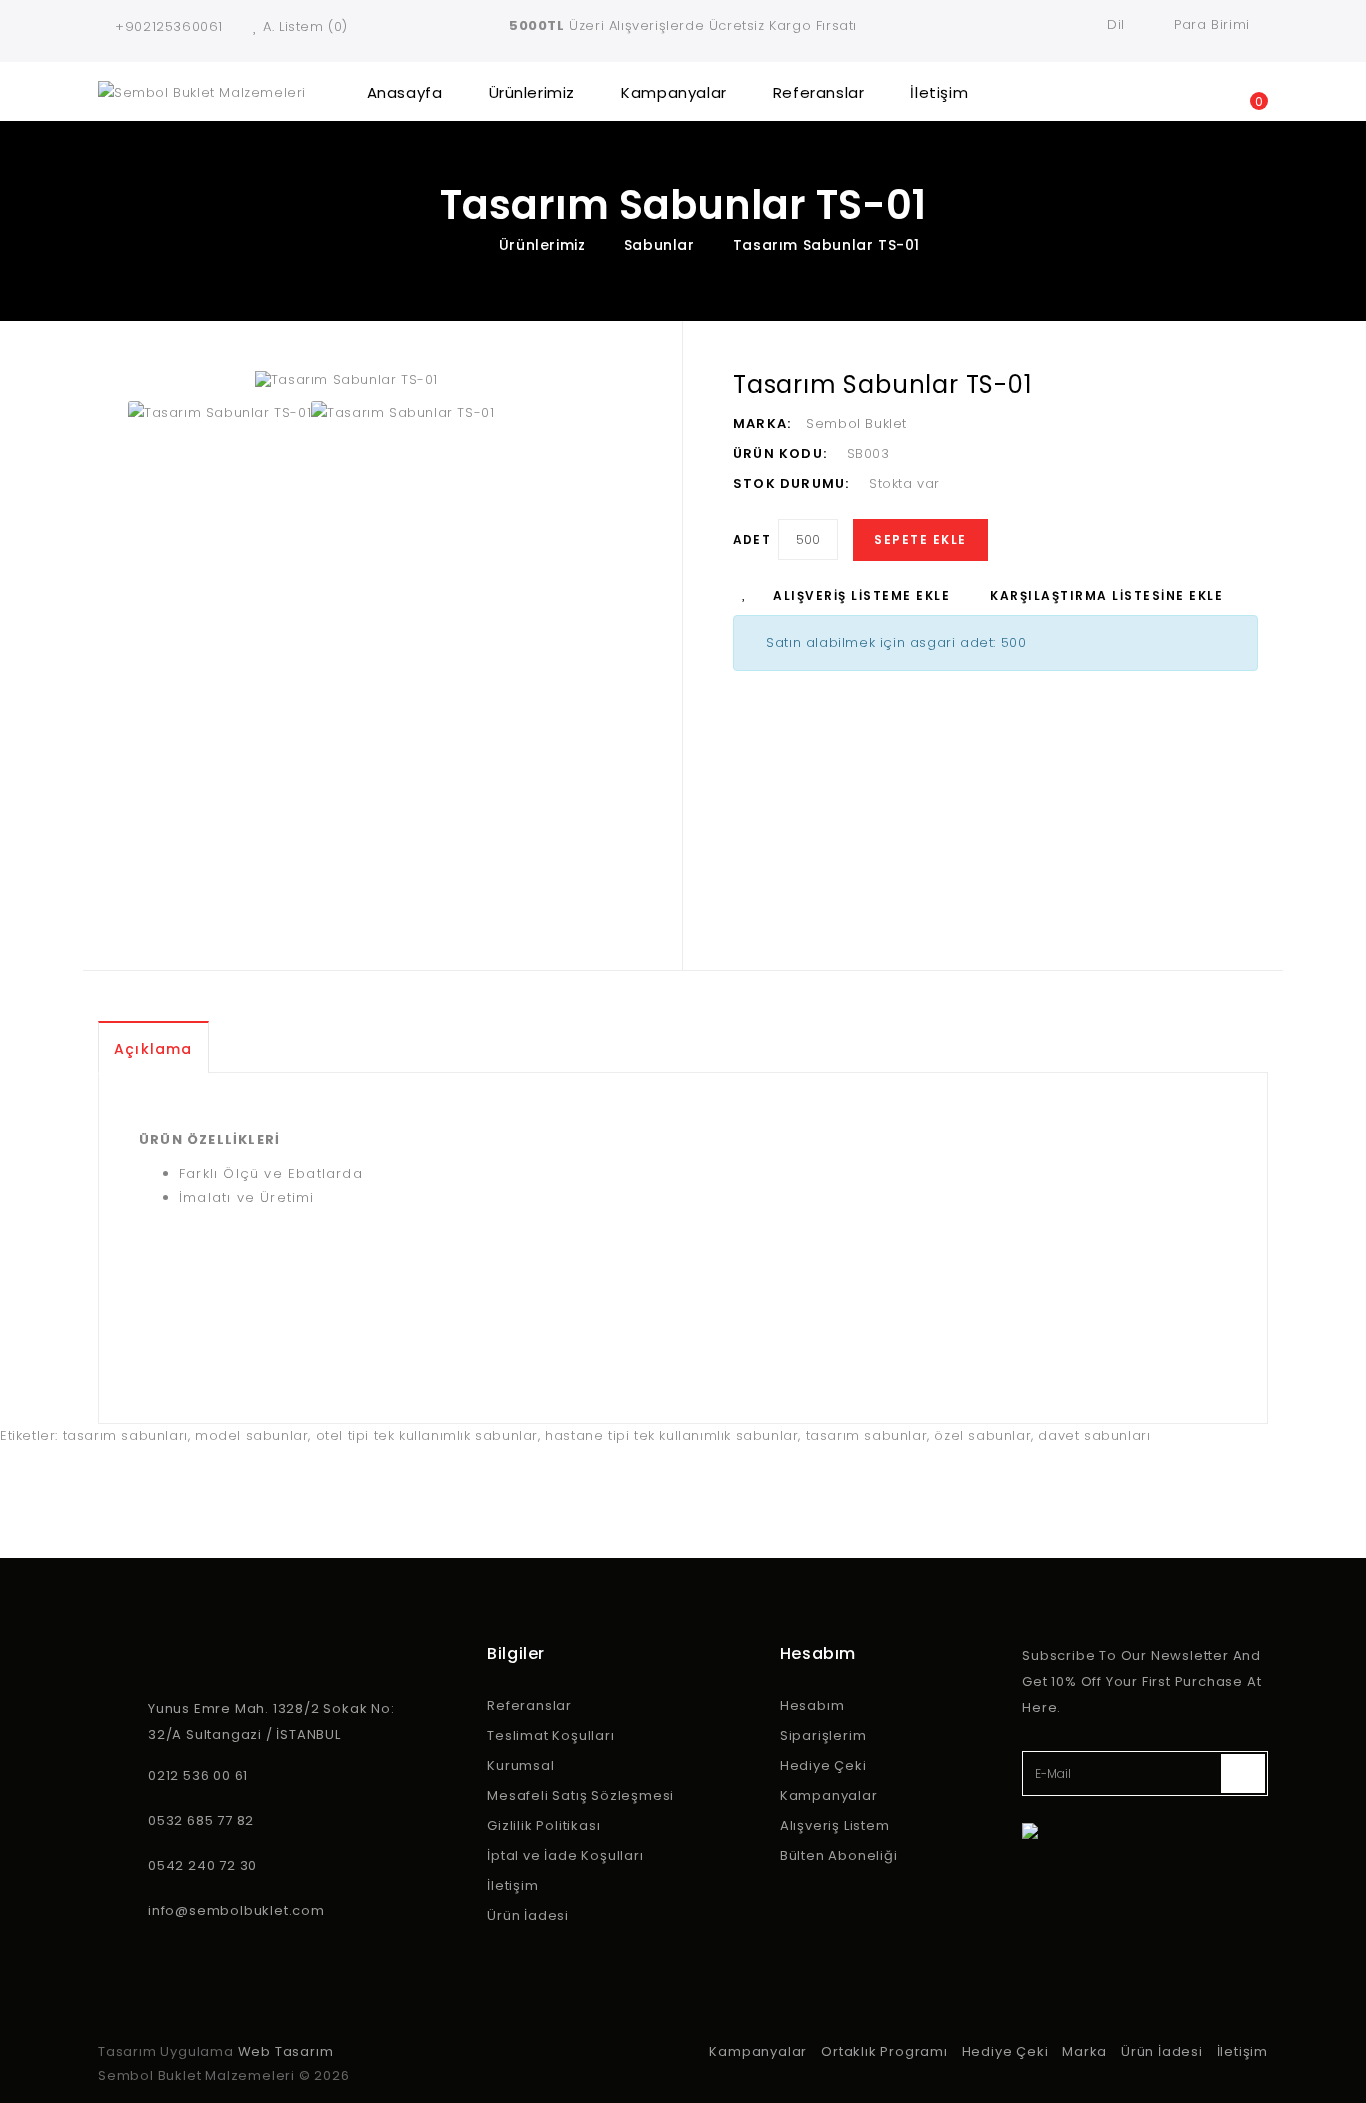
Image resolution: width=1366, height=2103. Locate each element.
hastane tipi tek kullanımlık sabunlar (671, 1435)
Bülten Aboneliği (839, 1855)
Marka (1084, 2051)
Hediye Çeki (823, 1765)
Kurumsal (520, 1765)
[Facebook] (113, 1945)
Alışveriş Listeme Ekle (861, 595)
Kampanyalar (674, 92)
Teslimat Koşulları (550, 1735)
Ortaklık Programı (884, 2051)
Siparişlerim (823, 1735)
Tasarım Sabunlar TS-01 (826, 245)
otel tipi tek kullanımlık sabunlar (427, 1435)
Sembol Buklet (856, 423)
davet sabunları (1094, 1435)
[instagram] (173, 1945)
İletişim (939, 92)
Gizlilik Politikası (543, 1825)
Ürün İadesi (528, 1915)
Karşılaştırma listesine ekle (1106, 595)
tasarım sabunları (125, 1435)
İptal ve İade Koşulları (565, 1855)
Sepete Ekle (920, 539)
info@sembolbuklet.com (236, 1910)
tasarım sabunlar (867, 1435)
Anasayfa (405, 92)
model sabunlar (251, 1435)
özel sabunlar (982, 1435)
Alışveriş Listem (835, 1825)
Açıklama (153, 1049)
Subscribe (1243, 1773)
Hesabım (812, 1705)
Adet (752, 539)
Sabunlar (659, 245)
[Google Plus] (203, 1945)
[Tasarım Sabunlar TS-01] (443, 380)
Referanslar (819, 92)
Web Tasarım (286, 2051)
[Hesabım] (1178, 91)
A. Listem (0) (305, 26)
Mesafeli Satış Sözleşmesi (580, 1795)
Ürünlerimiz (532, 92)
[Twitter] (143, 1945)
